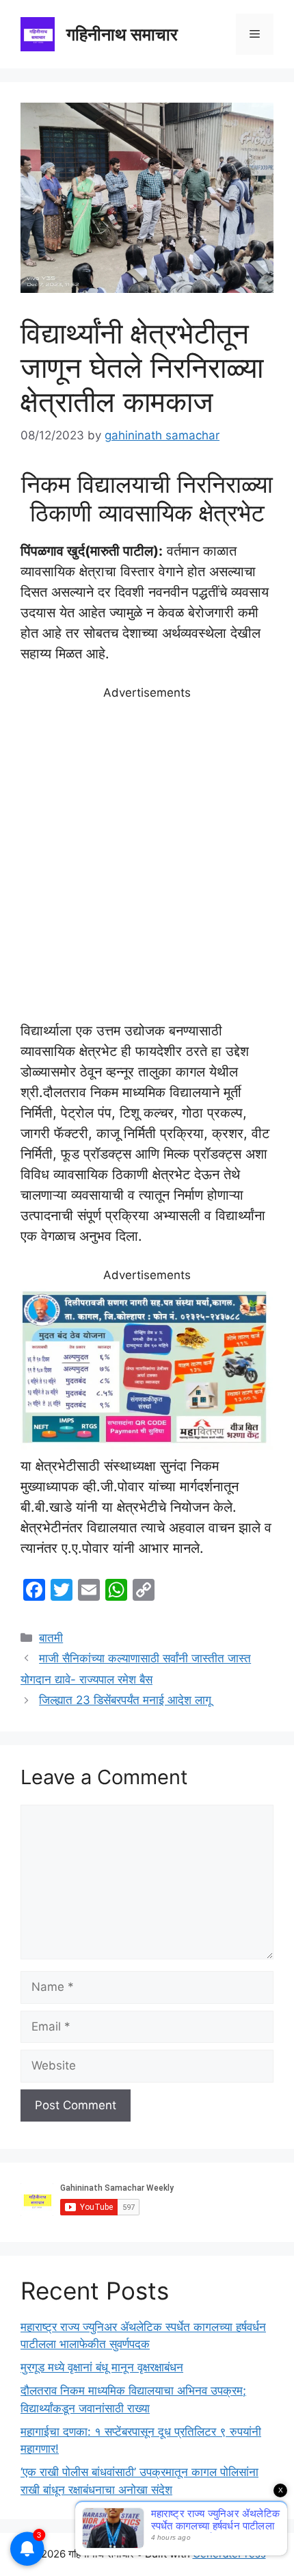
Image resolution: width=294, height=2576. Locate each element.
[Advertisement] (147, 861)
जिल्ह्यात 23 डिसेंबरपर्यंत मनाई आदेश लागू (125, 1700)
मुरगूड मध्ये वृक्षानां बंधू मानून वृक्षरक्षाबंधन (102, 2367)
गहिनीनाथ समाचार (122, 34)
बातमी (51, 1638)
